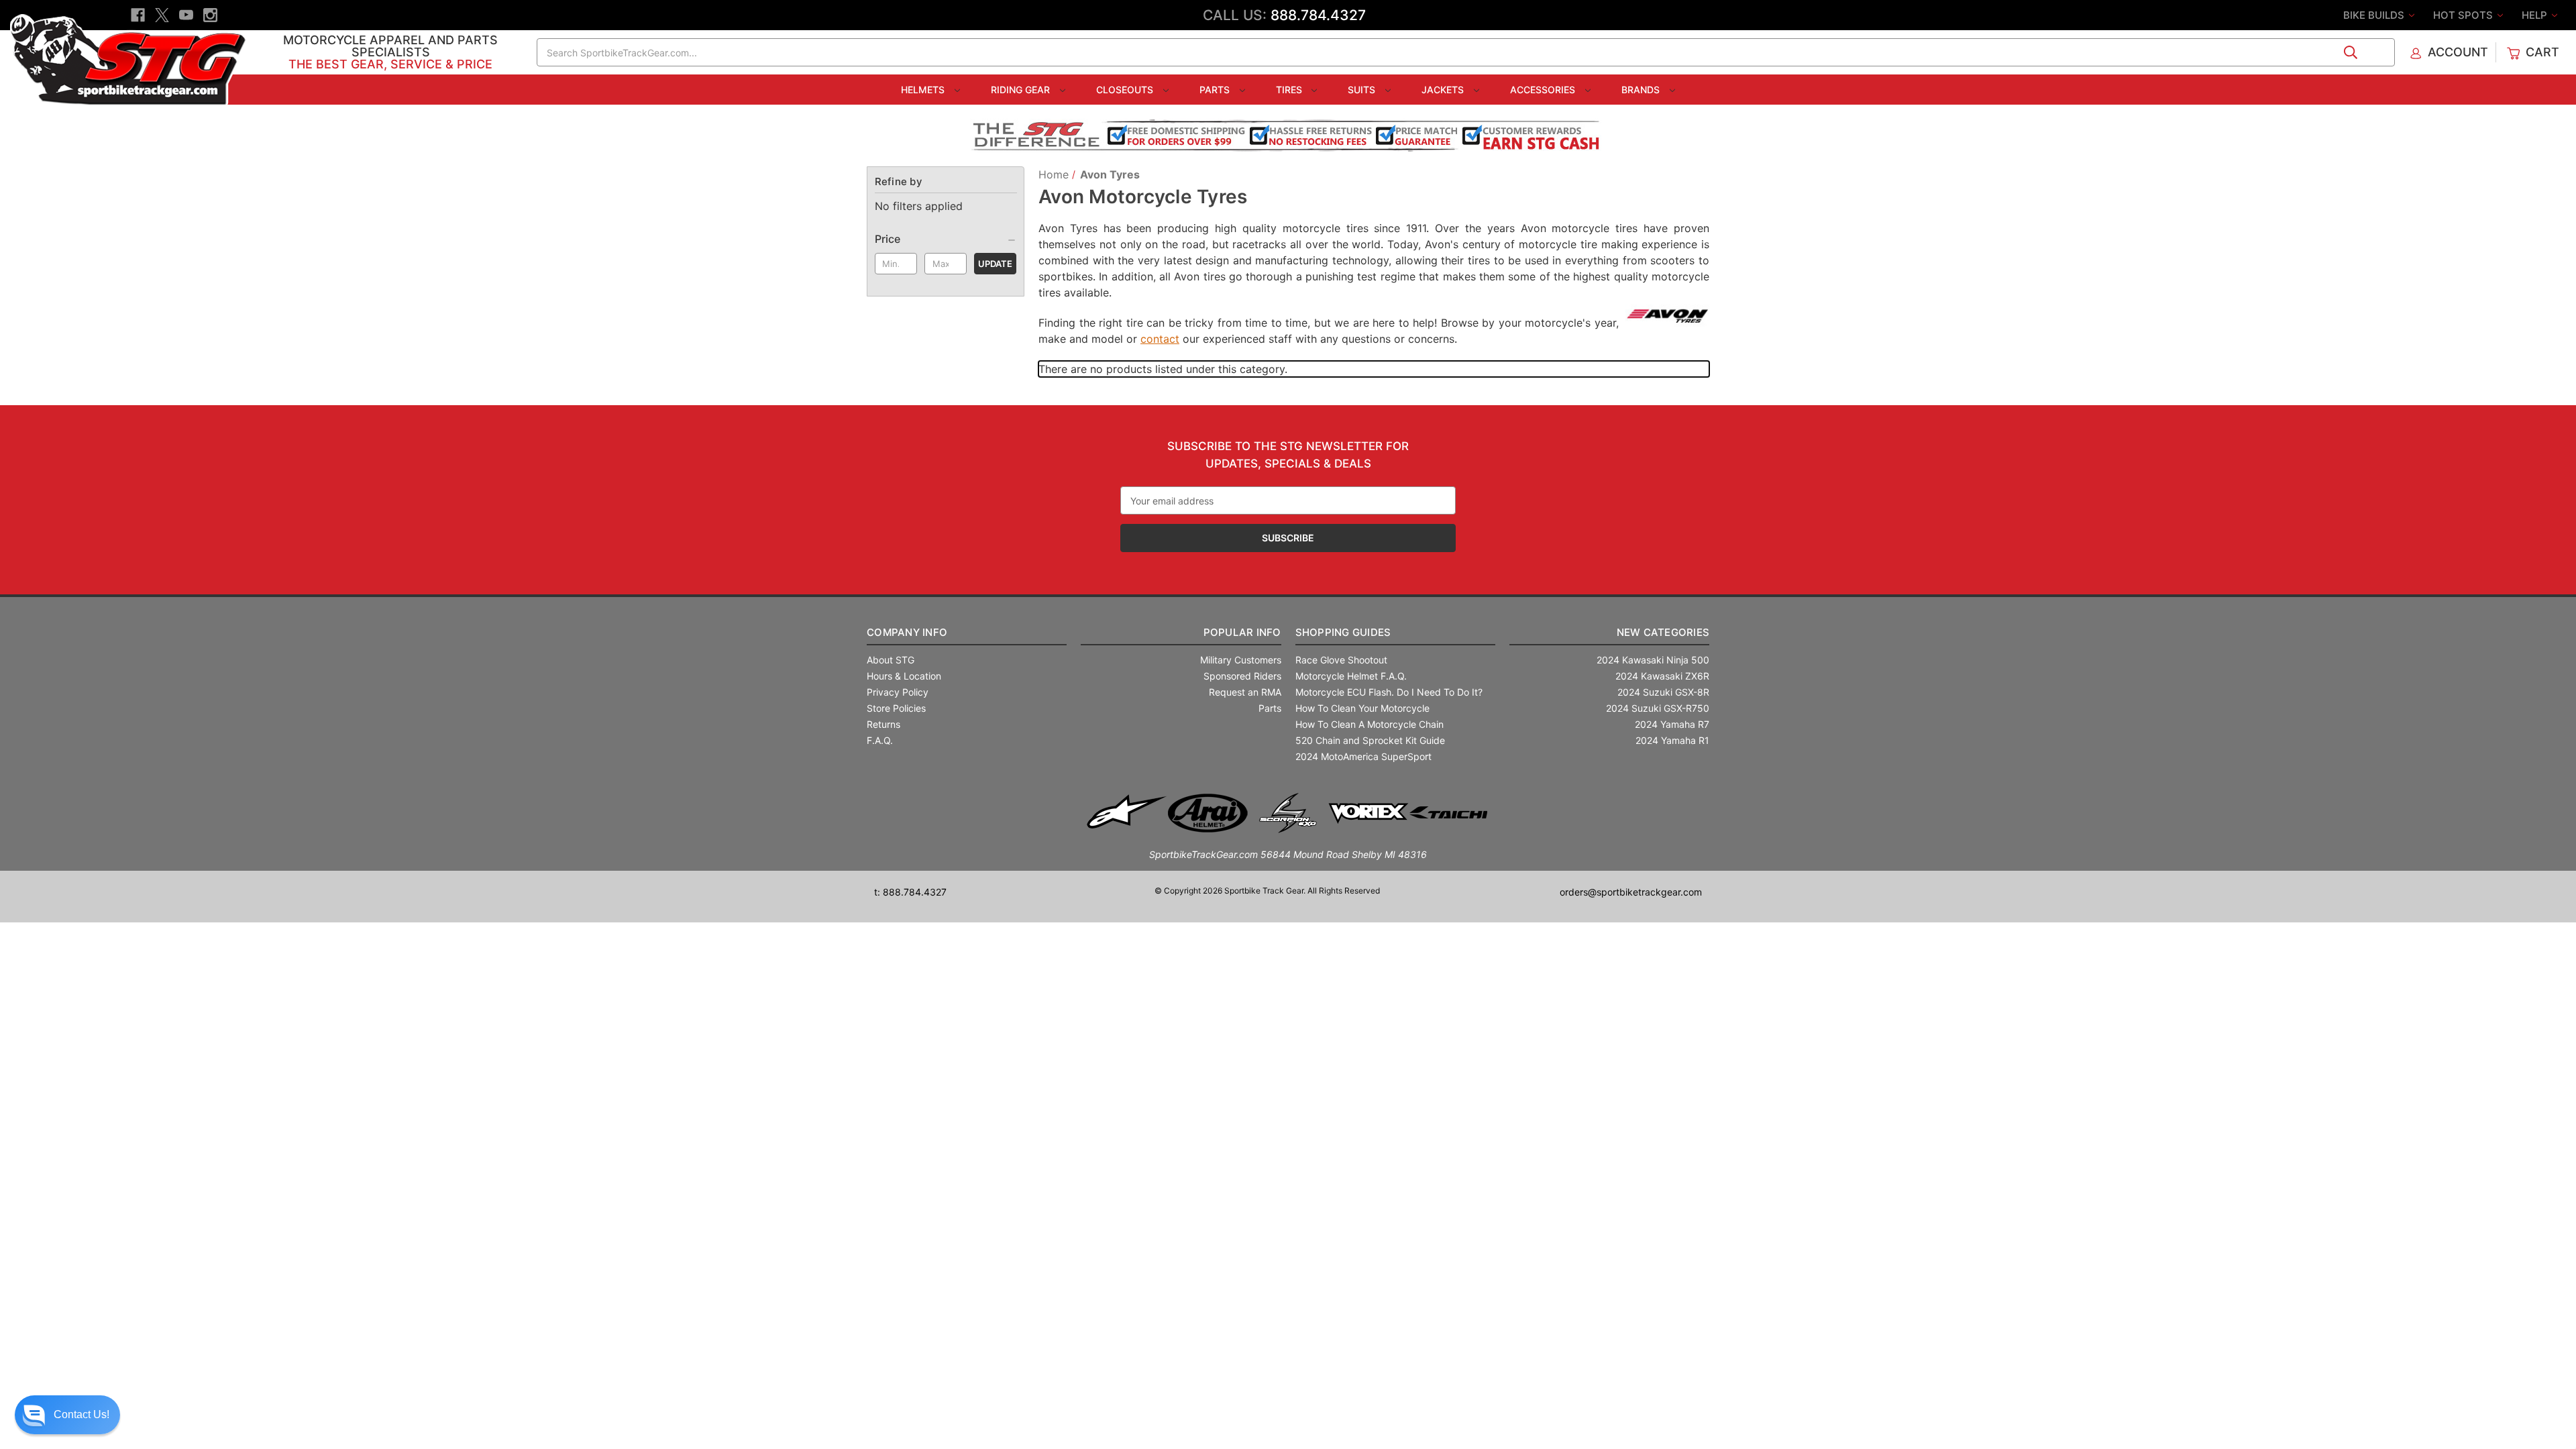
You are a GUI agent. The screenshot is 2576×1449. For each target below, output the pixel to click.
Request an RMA (1245, 692)
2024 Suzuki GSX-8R (1663, 692)
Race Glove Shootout (1341, 660)
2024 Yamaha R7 (1672, 724)
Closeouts (1126, 90)
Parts (1216, 90)
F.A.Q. (880, 740)
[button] (67, 1415)
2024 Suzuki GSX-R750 (1658, 708)
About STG (891, 660)
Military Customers (1241, 660)
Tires (1290, 90)
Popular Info (1242, 632)
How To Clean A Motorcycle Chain (1370, 724)
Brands (1642, 90)
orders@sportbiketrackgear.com (1631, 892)
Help (2536, 15)
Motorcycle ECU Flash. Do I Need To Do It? (1389, 692)
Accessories (1544, 90)
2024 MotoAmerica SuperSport (1363, 756)
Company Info (907, 632)
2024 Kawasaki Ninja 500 (1653, 660)
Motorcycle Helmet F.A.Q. (1351, 676)
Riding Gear (1022, 90)
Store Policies (896, 708)
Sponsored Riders (1242, 676)
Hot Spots (2464, 15)
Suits (1363, 90)
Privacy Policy (898, 692)
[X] (162, 15)
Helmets (924, 90)
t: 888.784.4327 (910, 892)
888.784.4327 (1318, 15)
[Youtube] (186, 15)
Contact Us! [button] (82, 1414)
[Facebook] (138, 15)
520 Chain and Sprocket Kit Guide (1370, 740)
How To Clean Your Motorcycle (1362, 708)
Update (995, 264)
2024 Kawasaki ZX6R (1662, 676)
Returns (883, 724)
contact (1160, 339)
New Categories (1663, 632)
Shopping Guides (1343, 632)
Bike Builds (2375, 15)
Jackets (1444, 90)
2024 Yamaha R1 (1672, 740)
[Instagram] (210, 15)
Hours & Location (904, 676)
